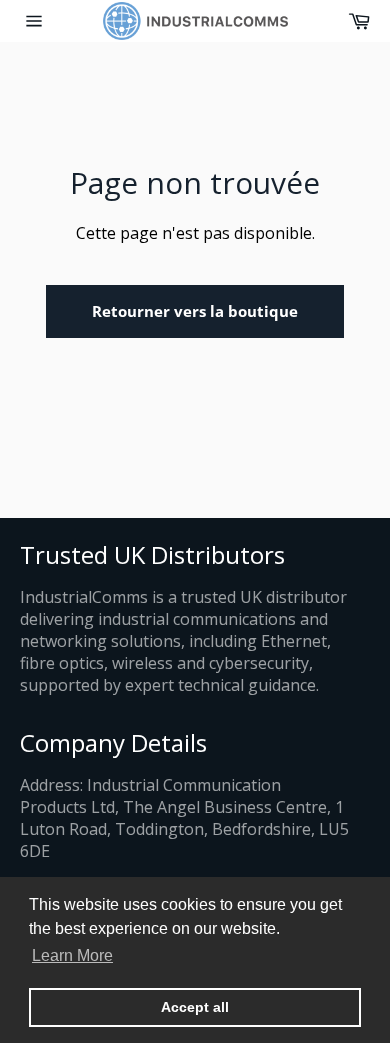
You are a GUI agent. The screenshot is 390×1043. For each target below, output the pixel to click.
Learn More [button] (72, 955)
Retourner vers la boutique (195, 311)
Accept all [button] (195, 1007)
